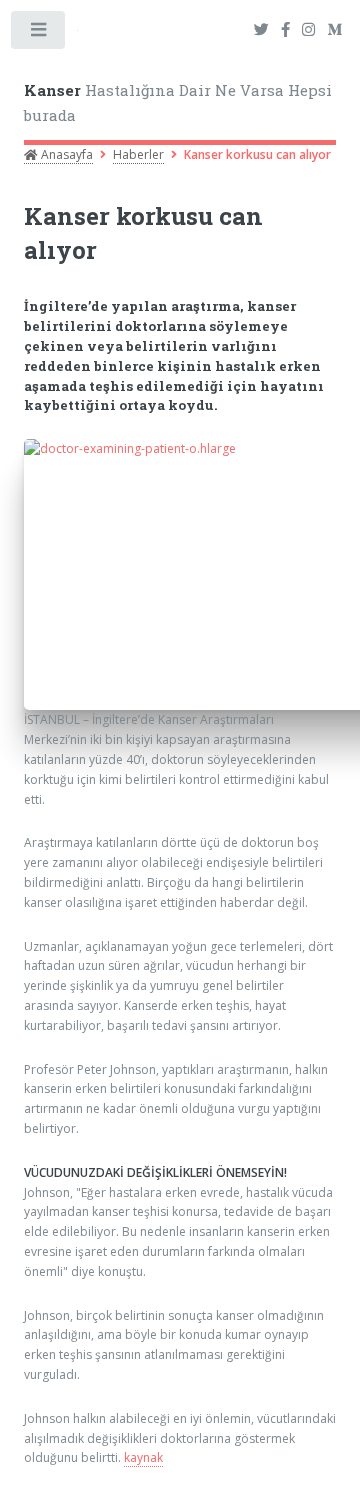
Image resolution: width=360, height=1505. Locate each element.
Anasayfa (65, 154)
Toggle (39, 34)
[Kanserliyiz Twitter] (261, 30)
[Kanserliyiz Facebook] (285, 30)
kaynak (143, 1457)
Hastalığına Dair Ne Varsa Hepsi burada (178, 102)
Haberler (138, 154)
